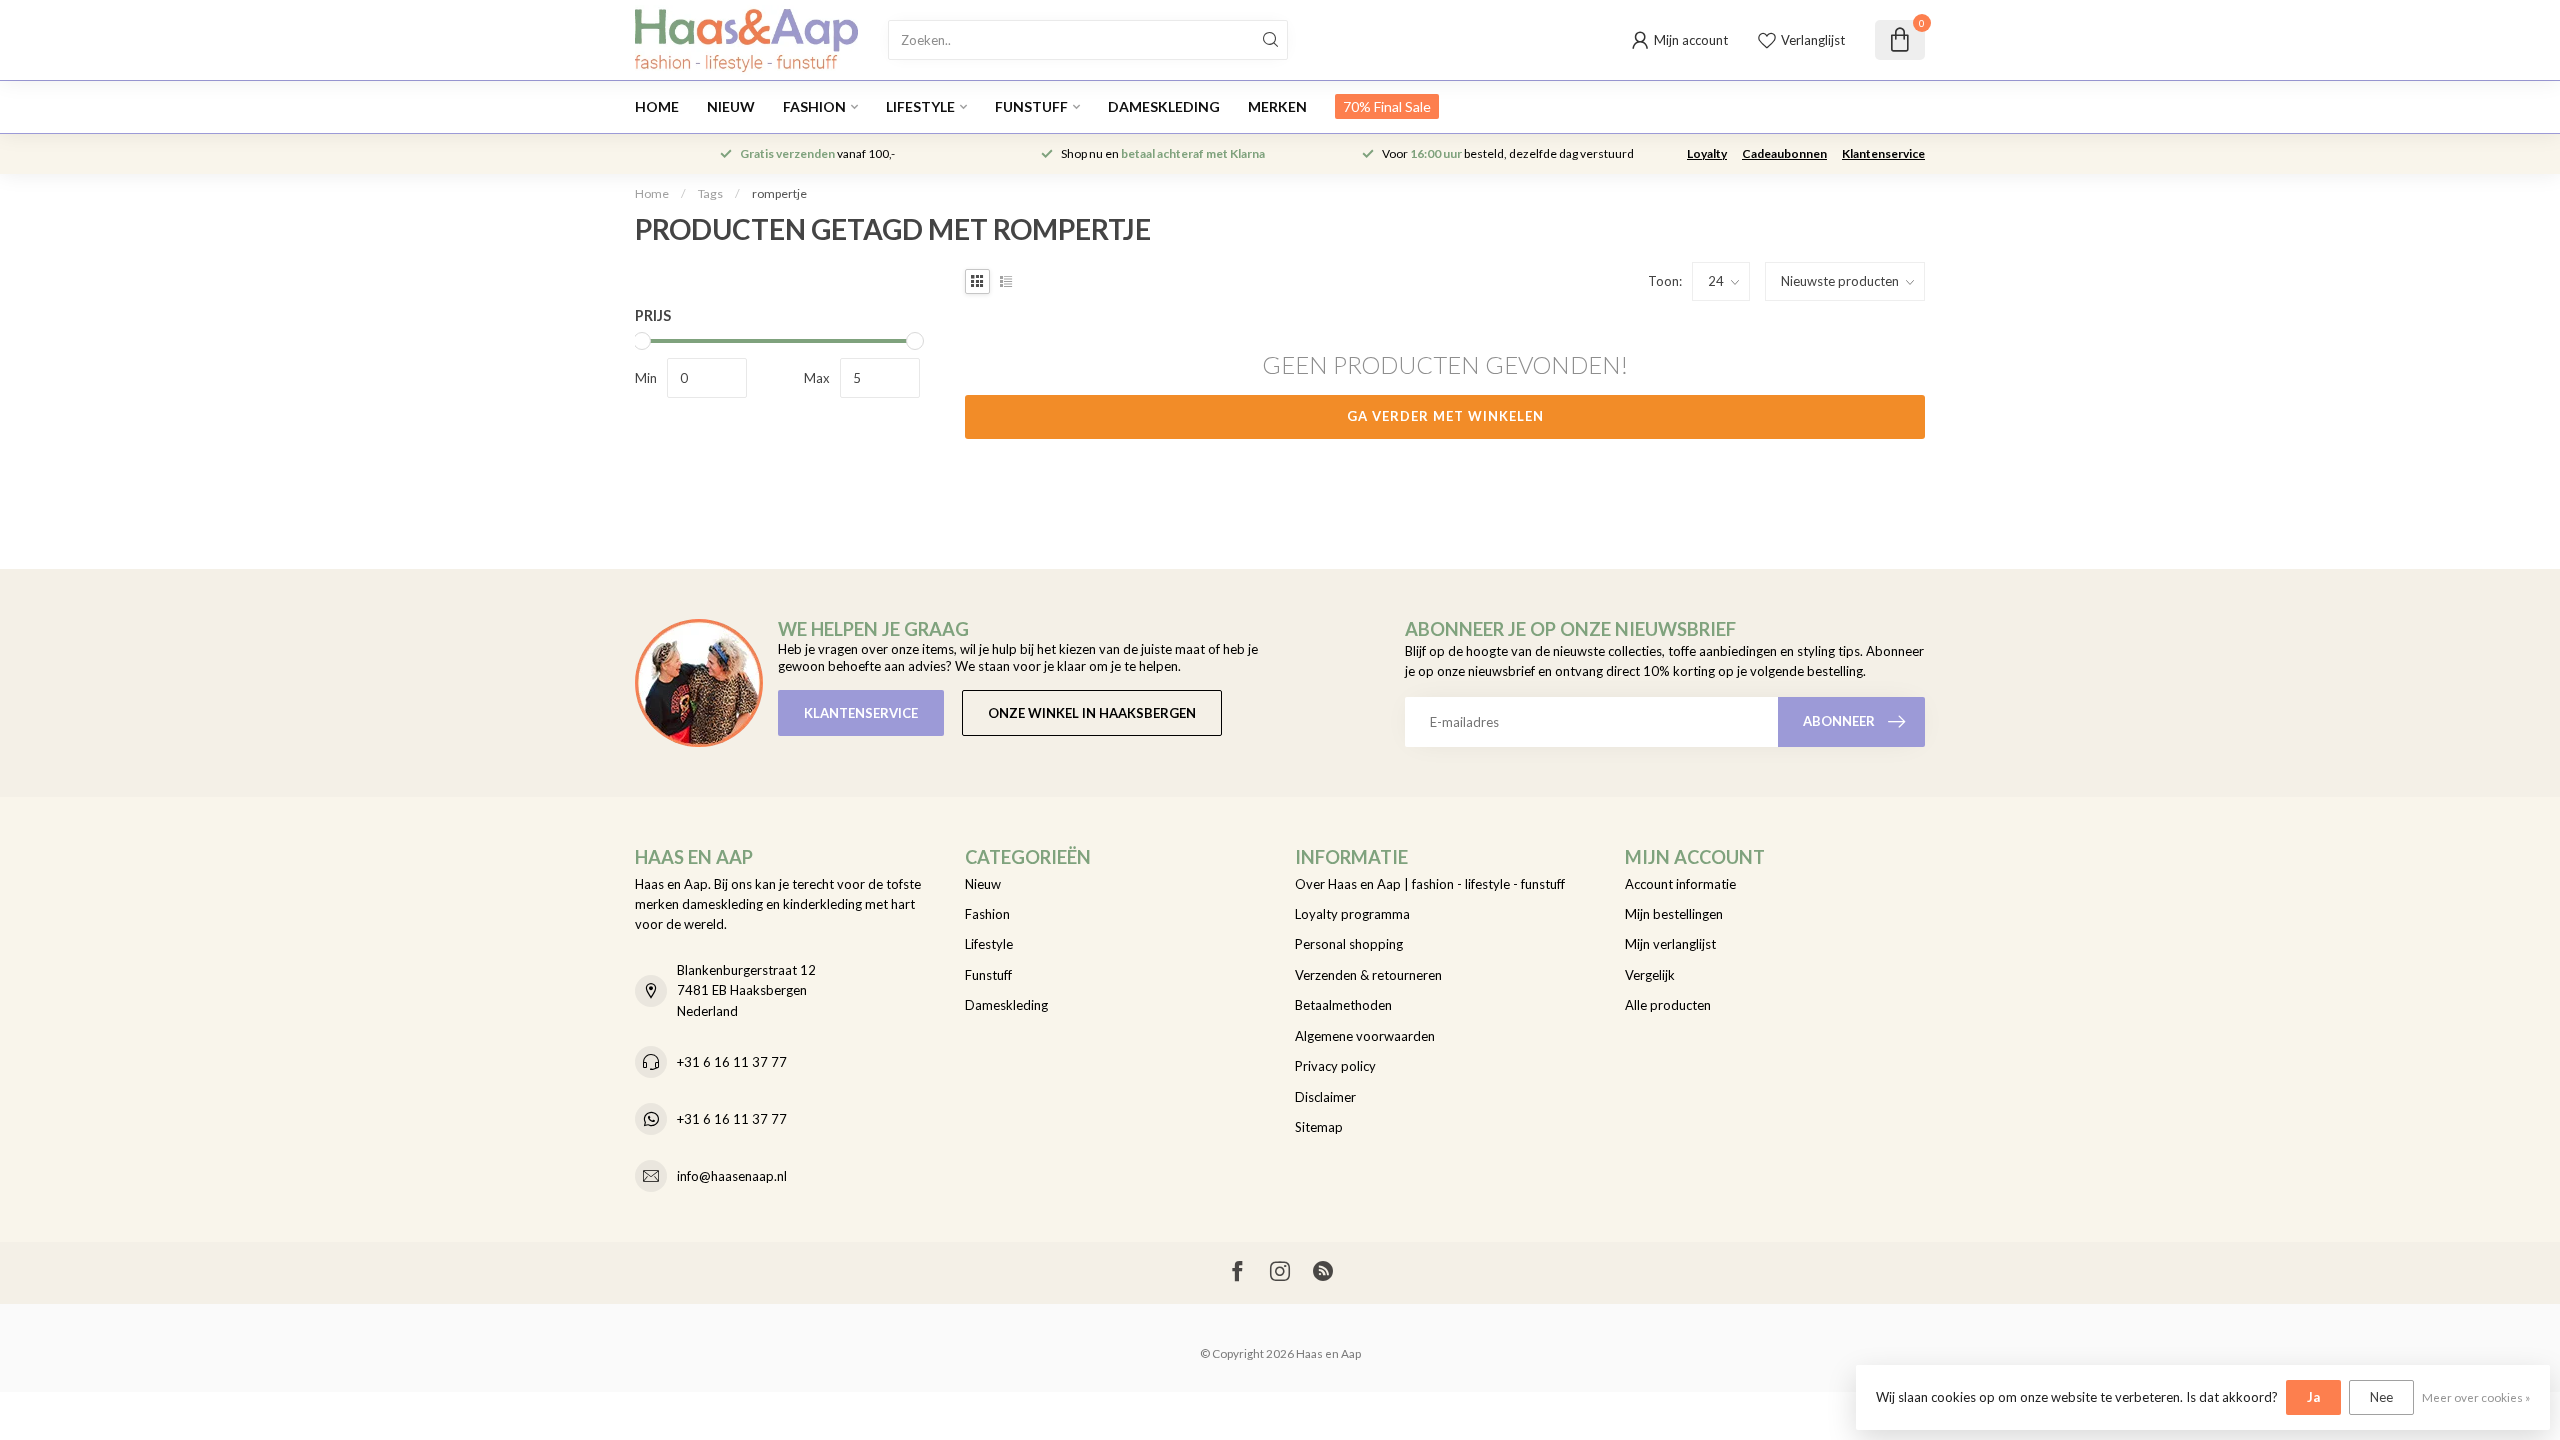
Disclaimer (1325, 1097)
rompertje (779, 193)
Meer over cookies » (2476, 1397)
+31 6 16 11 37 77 (732, 1062)
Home (657, 106)
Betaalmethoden (1343, 1005)
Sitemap (1319, 1127)
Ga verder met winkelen (1445, 416)
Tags (710, 193)
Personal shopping (1349, 944)
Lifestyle (920, 106)
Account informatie (1680, 884)
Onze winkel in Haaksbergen (1092, 713)
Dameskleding (1164, 106)
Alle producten (1668, 1005)
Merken (1277, 106)
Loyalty (1707, 153)
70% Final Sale (1387, 106)
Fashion (814, 106)
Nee (2381, 1397)
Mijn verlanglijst (1670, 944)
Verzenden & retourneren (1368, 975)
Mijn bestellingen (1674, 914)
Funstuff (1031, 106)
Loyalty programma (1352, 914)
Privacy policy (1335, 1066)
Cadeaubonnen (1784, 153)
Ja (2313, 1397)
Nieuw (731, 106)
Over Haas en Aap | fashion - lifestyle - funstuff (1430, 884)
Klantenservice (1883, 153)
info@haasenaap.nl (732, 1176)
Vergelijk (1650, 975)
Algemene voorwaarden (1365, 1036)
